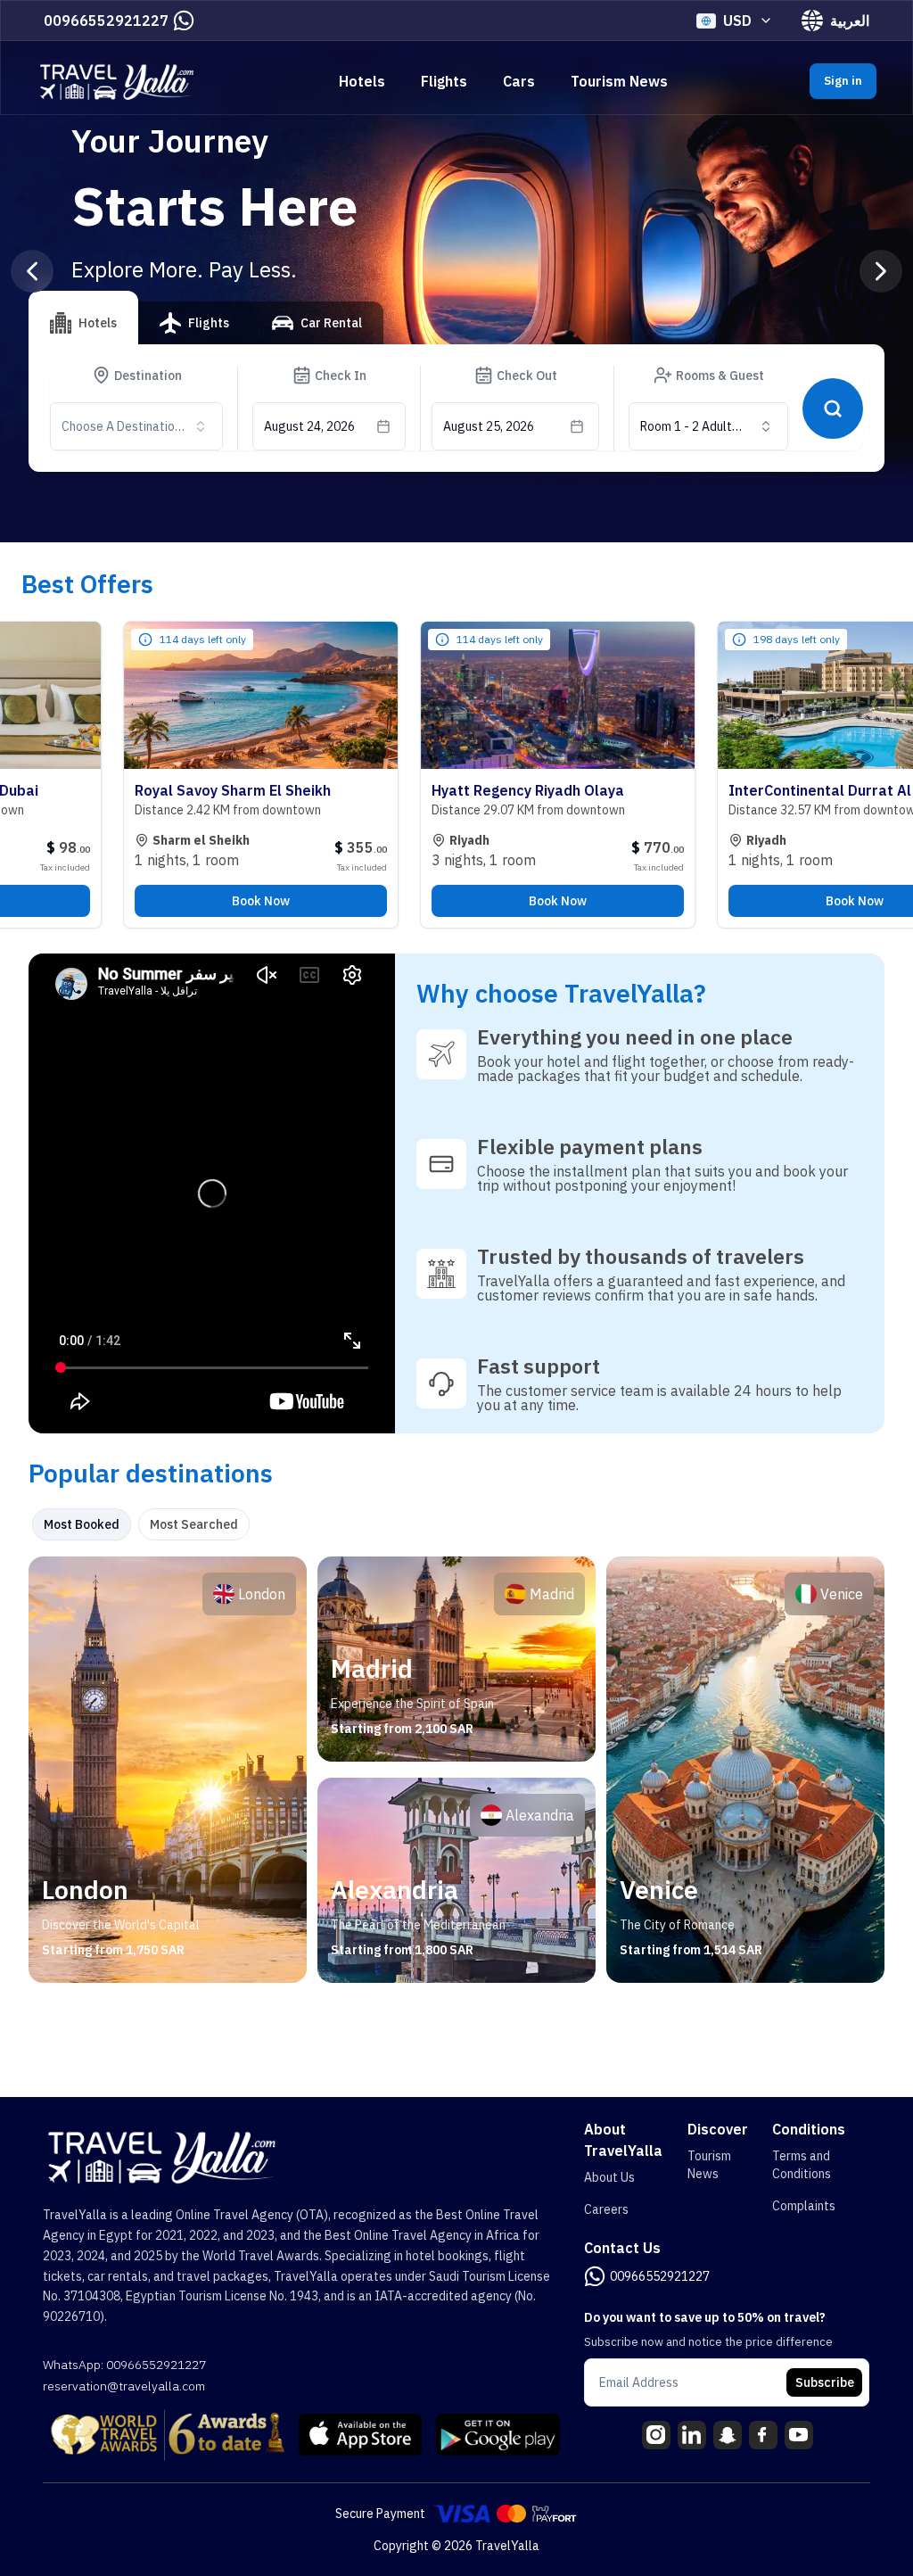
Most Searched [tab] (194, 1524)
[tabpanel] (456, 1770)
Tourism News (619, 81)
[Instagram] (656, 2435)
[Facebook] (763, 2435)
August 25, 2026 (489, 426)
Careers (606, 2209)
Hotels (362, 81)
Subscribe (825, 2382)
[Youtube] (799, 2435)
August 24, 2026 (309, 426)
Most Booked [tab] (82, 1524)
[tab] (83, 318)
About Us (609, 2177)
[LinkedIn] (692, 2435)
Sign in (843, 81)
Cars (519, 81)
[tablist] (206, 330)
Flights (444, 81)
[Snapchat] (728, 2435)
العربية (850, 21)
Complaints (804, 2206)
